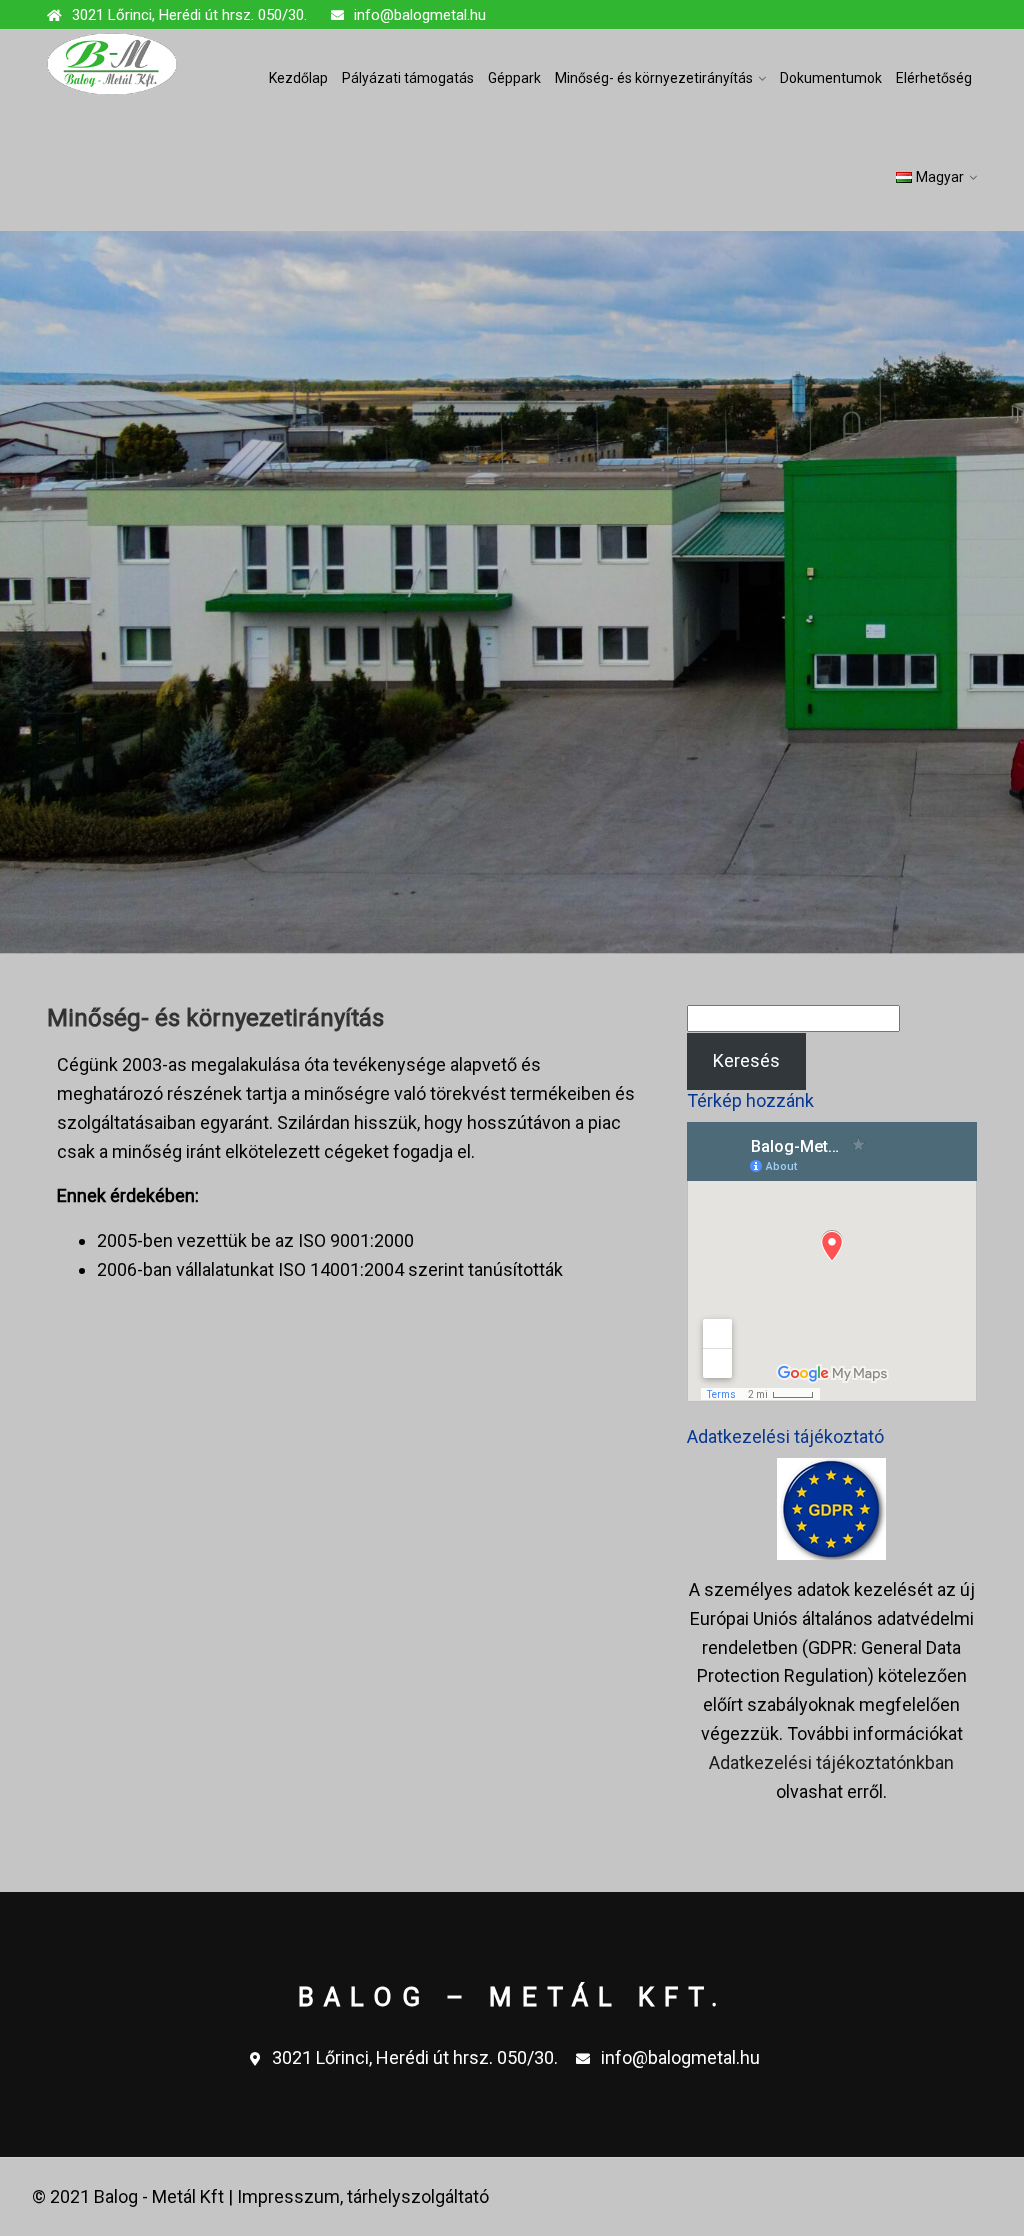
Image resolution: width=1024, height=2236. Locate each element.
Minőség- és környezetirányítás (654, 78)
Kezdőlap (298, 78)
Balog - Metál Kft (159, 2196)
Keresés (746, 1060)
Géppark (514, 78)
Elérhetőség (934, 78)
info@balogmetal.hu (420, 15)
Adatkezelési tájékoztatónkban (831, 1762)
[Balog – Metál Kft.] (112, 64)
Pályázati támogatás (408, 78)
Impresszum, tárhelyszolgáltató (363, 2196)
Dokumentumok (831, 78)
